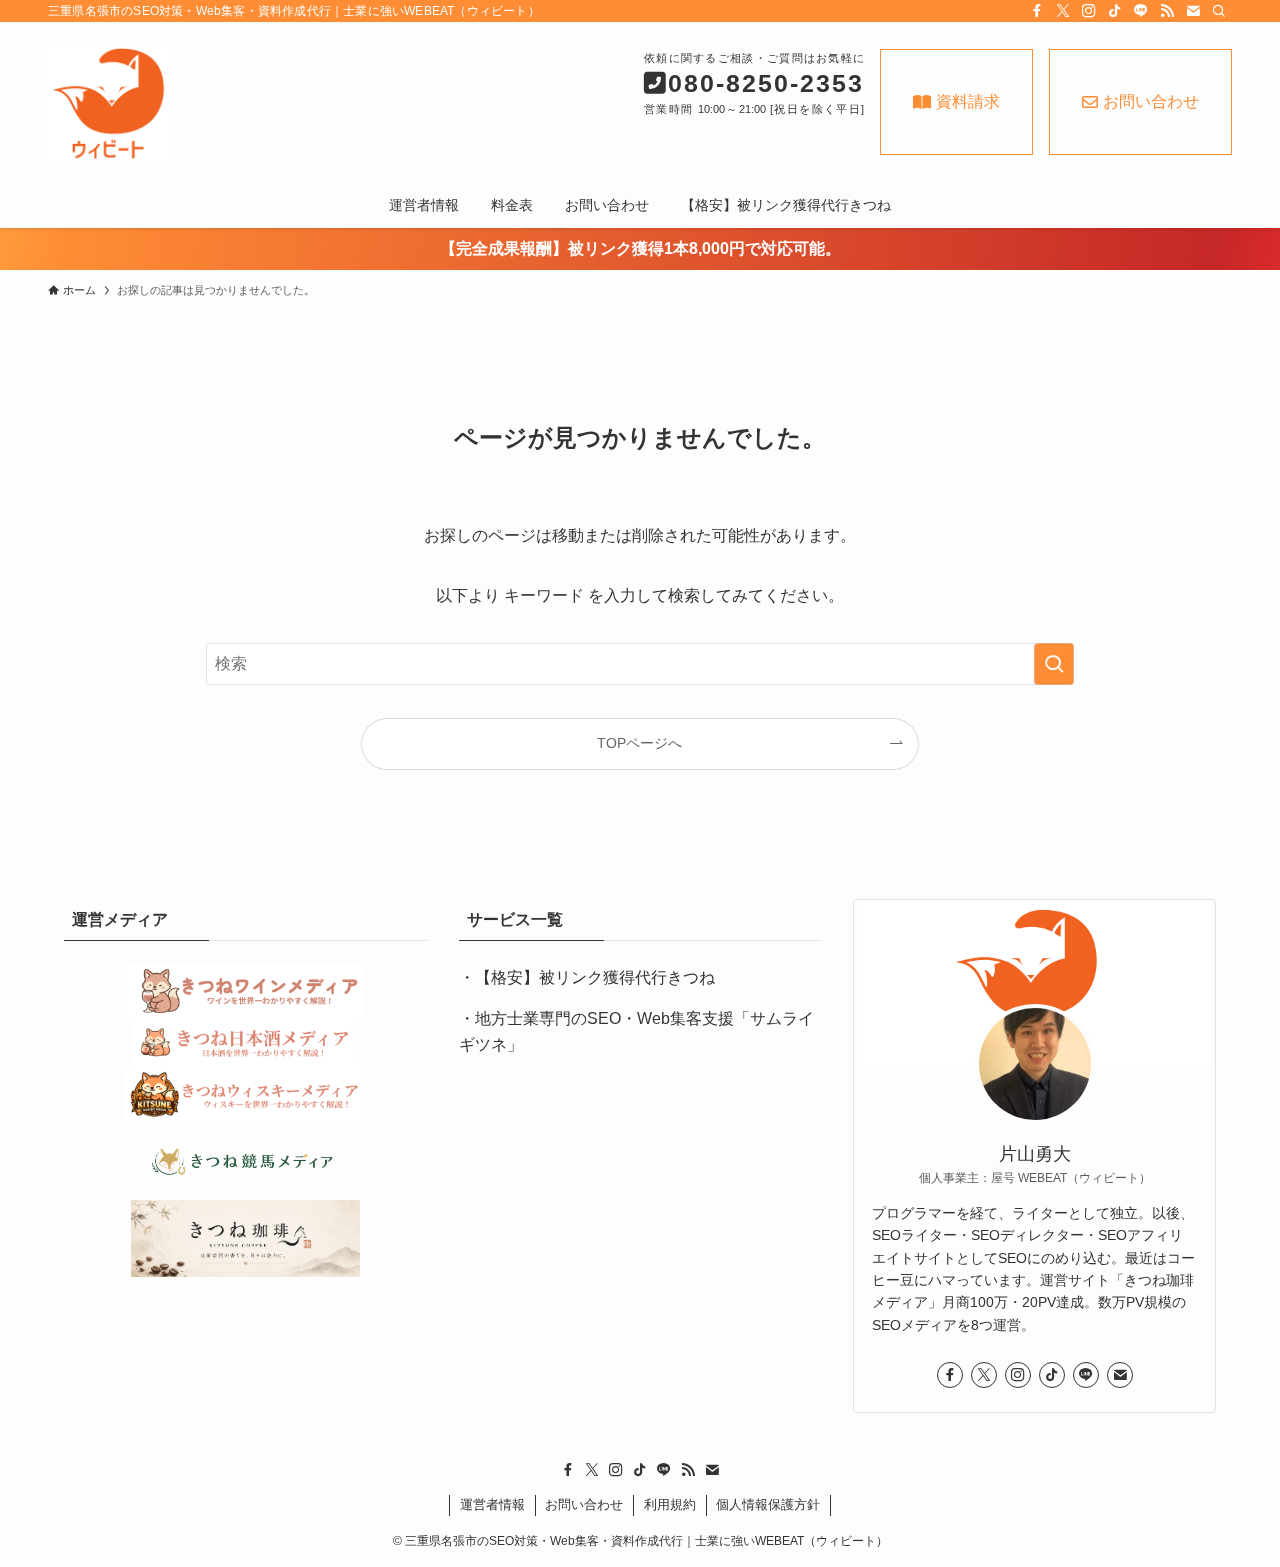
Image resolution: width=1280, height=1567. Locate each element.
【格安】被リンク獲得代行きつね (595, 977)
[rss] (1167, 11)
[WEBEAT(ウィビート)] (225, 106)
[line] (1141, 11)
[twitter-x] (1063, 11)
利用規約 (670, 1504)
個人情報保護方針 (768, 1504)
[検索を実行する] (1054, 664)
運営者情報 (492, 1504)
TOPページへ (639, 743)
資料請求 (968, 101)
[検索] (1219, 11)
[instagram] (1089, 11)
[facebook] (1037, 11)
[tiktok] (1115, 11)
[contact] (1193, 11)
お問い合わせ (1151, 101)
